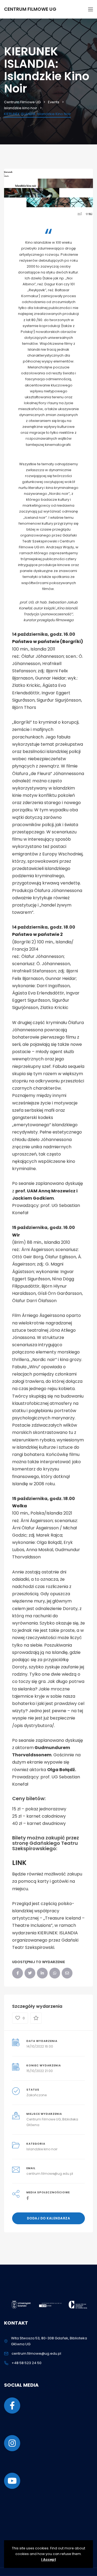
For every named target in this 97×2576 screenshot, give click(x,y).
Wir (16, 1235)
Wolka (20, 1506)
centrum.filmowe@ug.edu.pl (50, 2174)
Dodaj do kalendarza (49, 2218)
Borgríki (72, 642)
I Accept (49, 2559)
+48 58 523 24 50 (27, 2363)
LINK (19, 1863)
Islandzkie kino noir (42, 2149)
